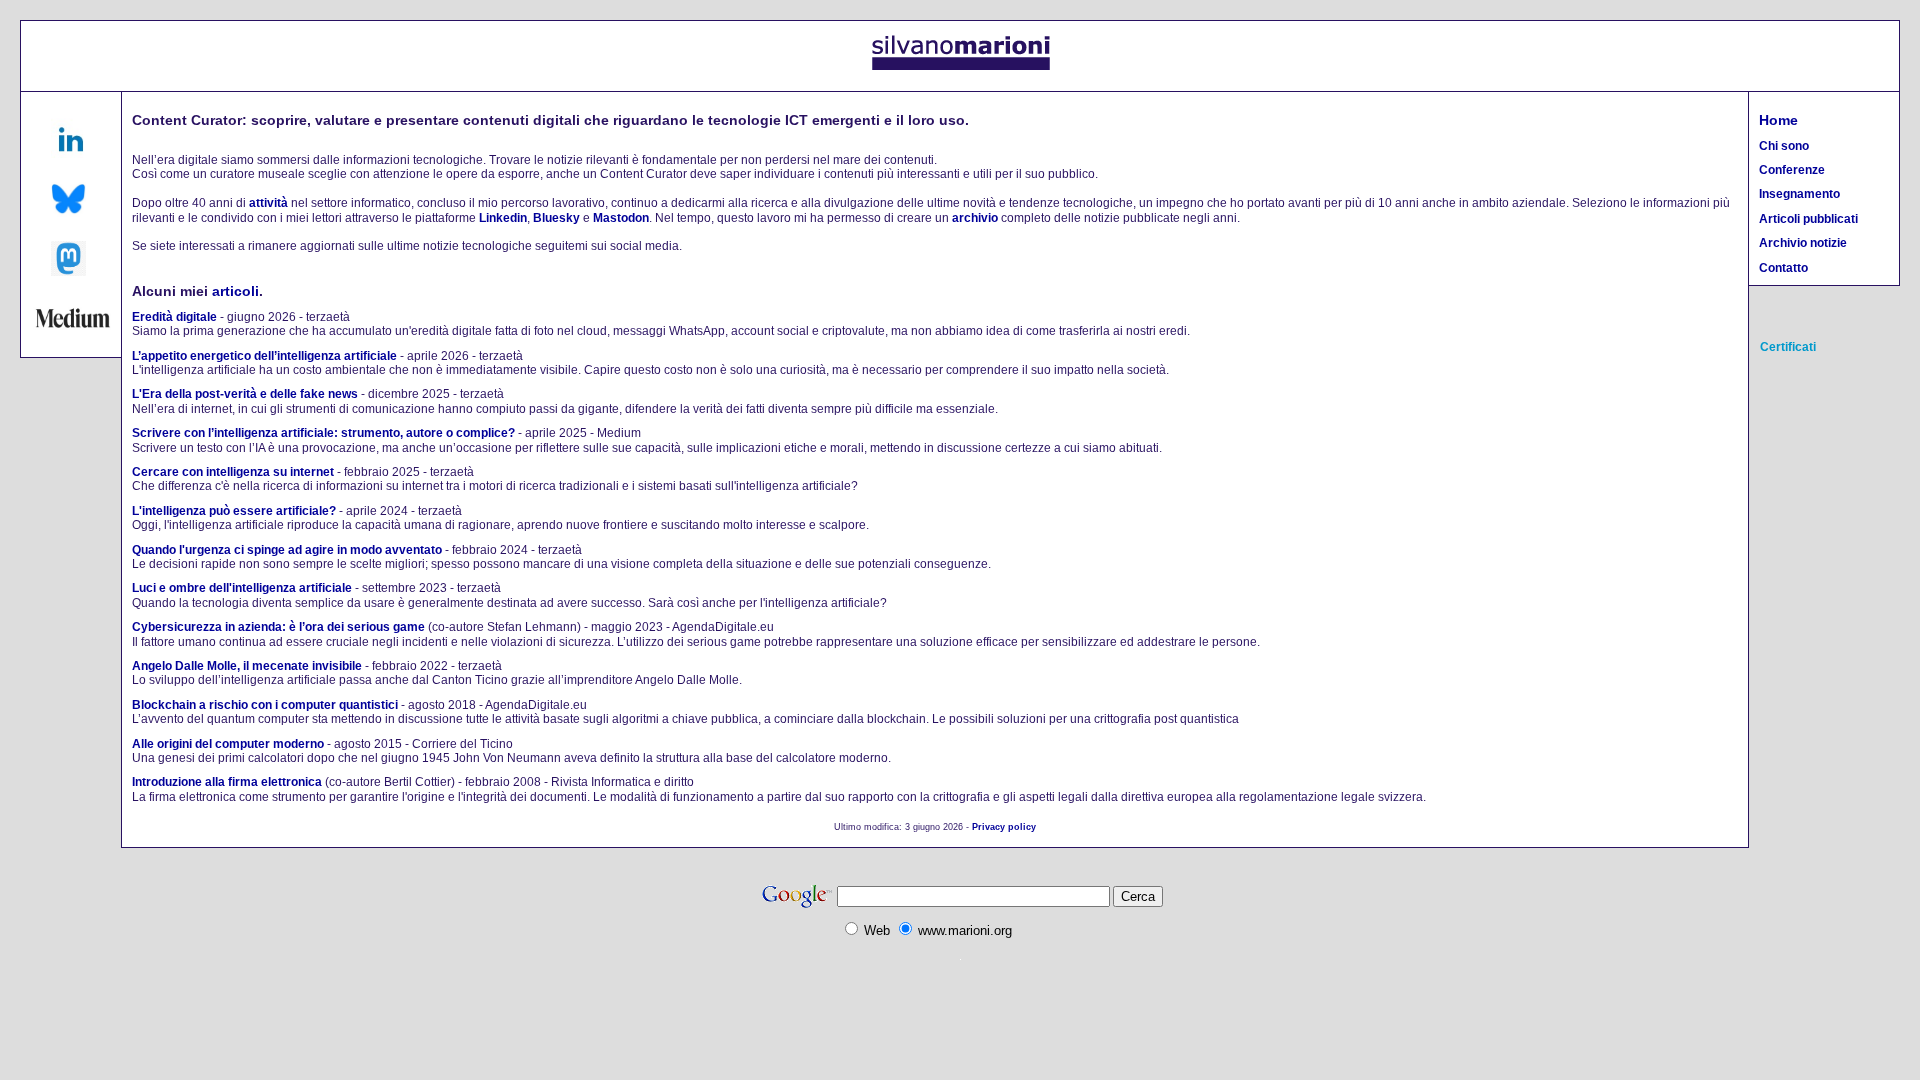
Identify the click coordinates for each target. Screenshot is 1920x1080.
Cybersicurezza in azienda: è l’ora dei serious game (278, 627)
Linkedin (503, 218)
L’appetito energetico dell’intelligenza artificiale (264, 356)
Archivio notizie (1803, 243)
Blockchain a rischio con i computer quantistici (265, 705)
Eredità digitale (174, 317)
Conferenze (1792, 170)
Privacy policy (1004, 827)
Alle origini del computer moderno (228, 744)
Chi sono (1784, 146)
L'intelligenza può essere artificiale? (234, 511)
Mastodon (621, 218)
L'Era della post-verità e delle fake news (245, 394)
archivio (975, 218)
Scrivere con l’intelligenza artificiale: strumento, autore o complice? (323, 433)
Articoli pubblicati (1808, 219)
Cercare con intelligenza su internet (233, 472)
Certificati (1788, 347)
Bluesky (556, 218)
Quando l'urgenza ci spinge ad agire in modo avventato (287, 550)
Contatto (1783, 268)
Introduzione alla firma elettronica (227, 782)
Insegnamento (1799, 194)
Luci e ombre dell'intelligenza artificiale (242, 588)
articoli (235, 291)
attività (268, 203)
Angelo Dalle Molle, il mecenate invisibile (247, 666)
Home (1778, 120)
